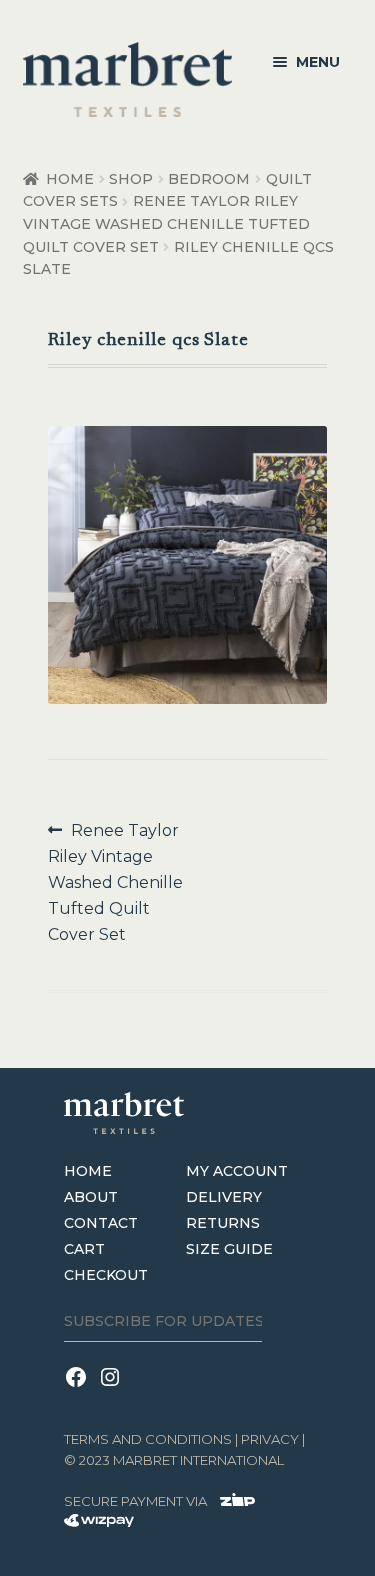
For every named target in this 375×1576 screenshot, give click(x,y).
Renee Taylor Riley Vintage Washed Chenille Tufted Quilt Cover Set (166, 223)
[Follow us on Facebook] (81, 1389)
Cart (84, 1249)
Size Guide (229, 1249)
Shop (131, 179)
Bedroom (209, 179)
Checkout (106, 1275)
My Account (237, 1171)
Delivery (224, 1197)
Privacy (270, 1439)
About (91, 1197)
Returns (223, 1223)
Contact (101, 1223)
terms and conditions (148, 1439)
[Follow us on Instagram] (113, 1389)
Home (70, 179)
